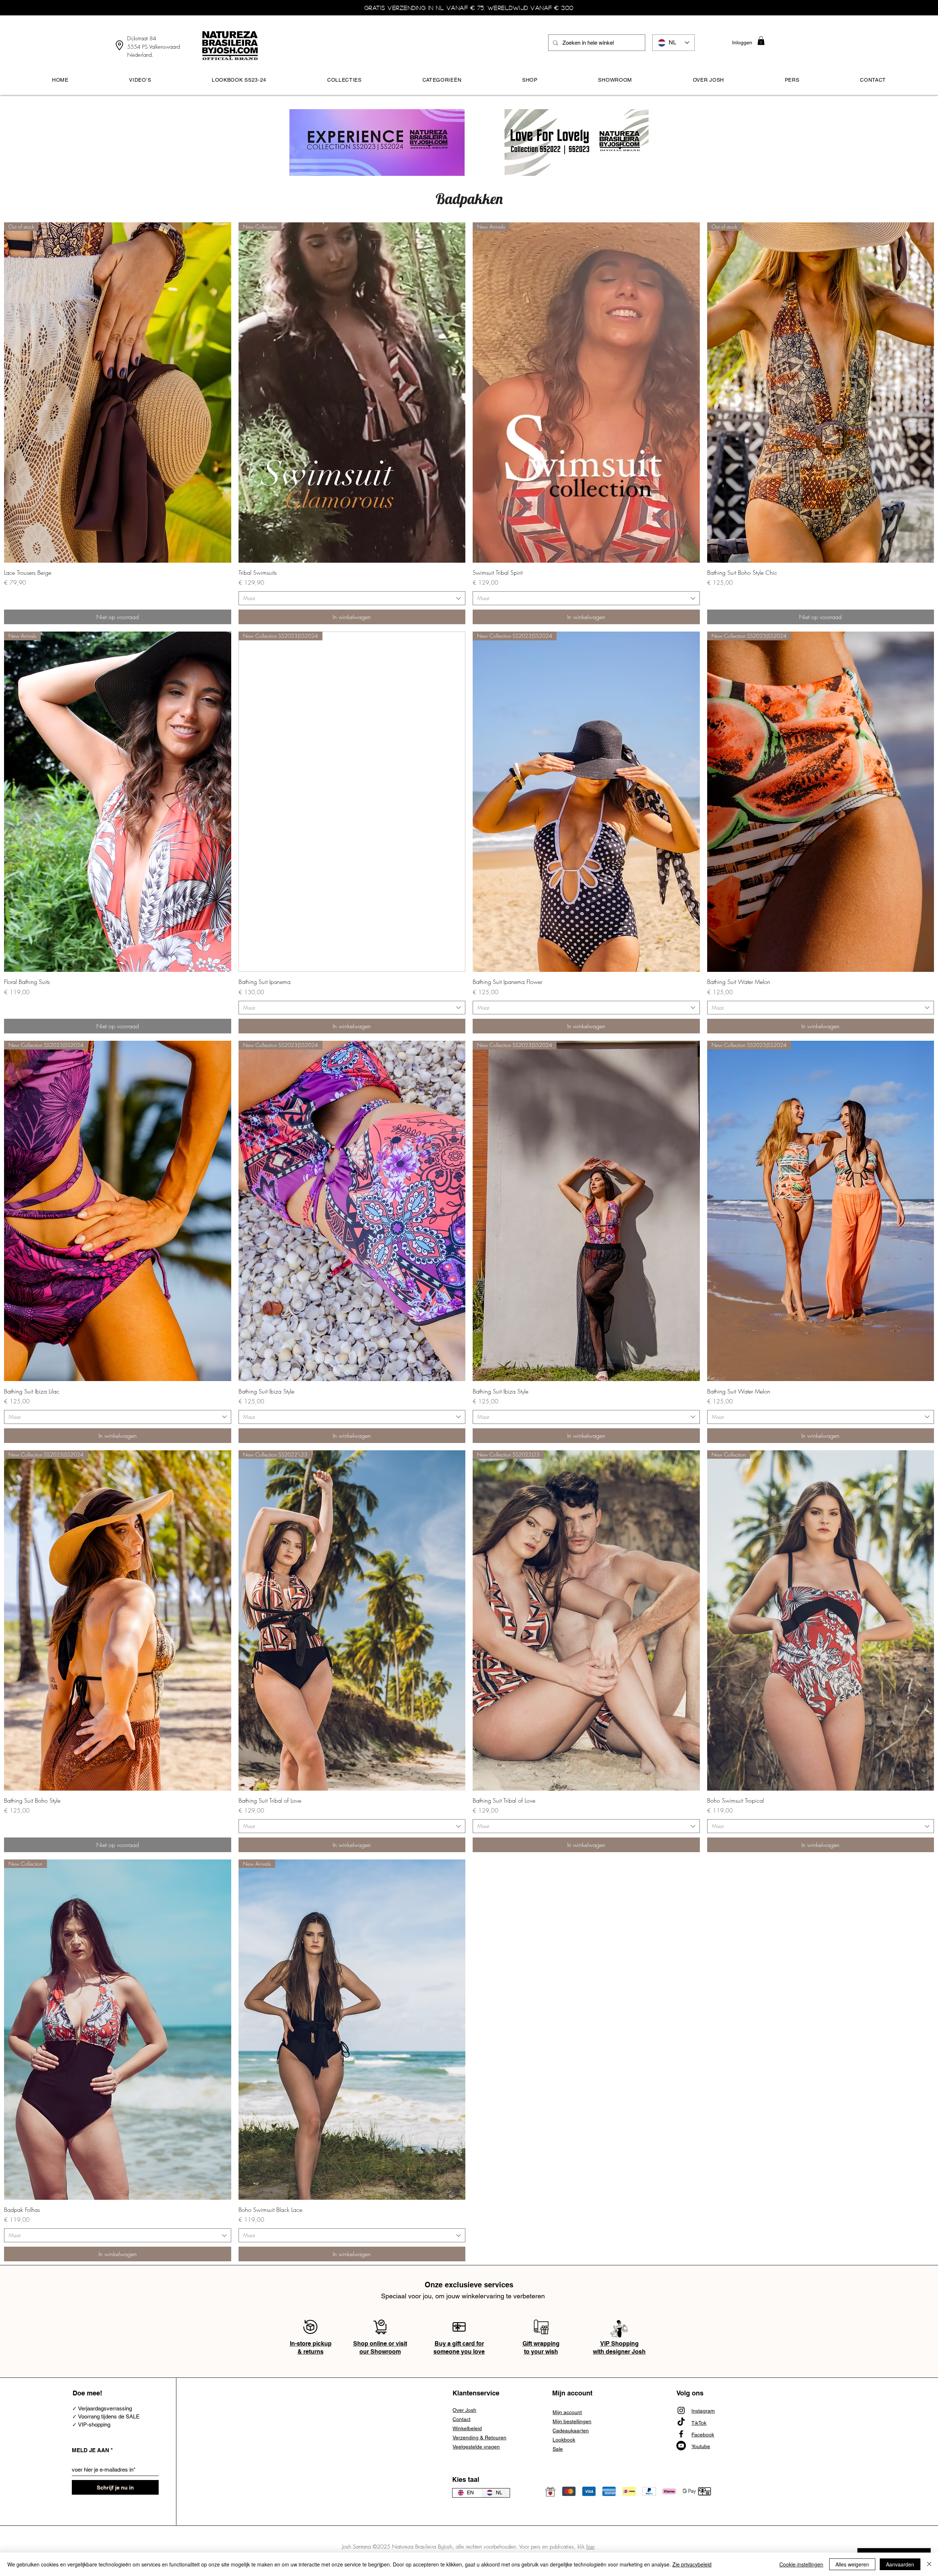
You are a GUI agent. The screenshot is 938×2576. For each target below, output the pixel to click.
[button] (761, 41)
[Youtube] (681, 2446)
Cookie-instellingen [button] (801, 2564)
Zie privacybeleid (692, 2564)
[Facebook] (681, 2434)
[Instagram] (681, 2410)
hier (590, 2547)
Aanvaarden (900, 2564)
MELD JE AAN (91, 2450)
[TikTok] (681, 2422)
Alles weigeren (852, 2564)
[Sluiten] (929, 2564)
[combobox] (352, 598)
